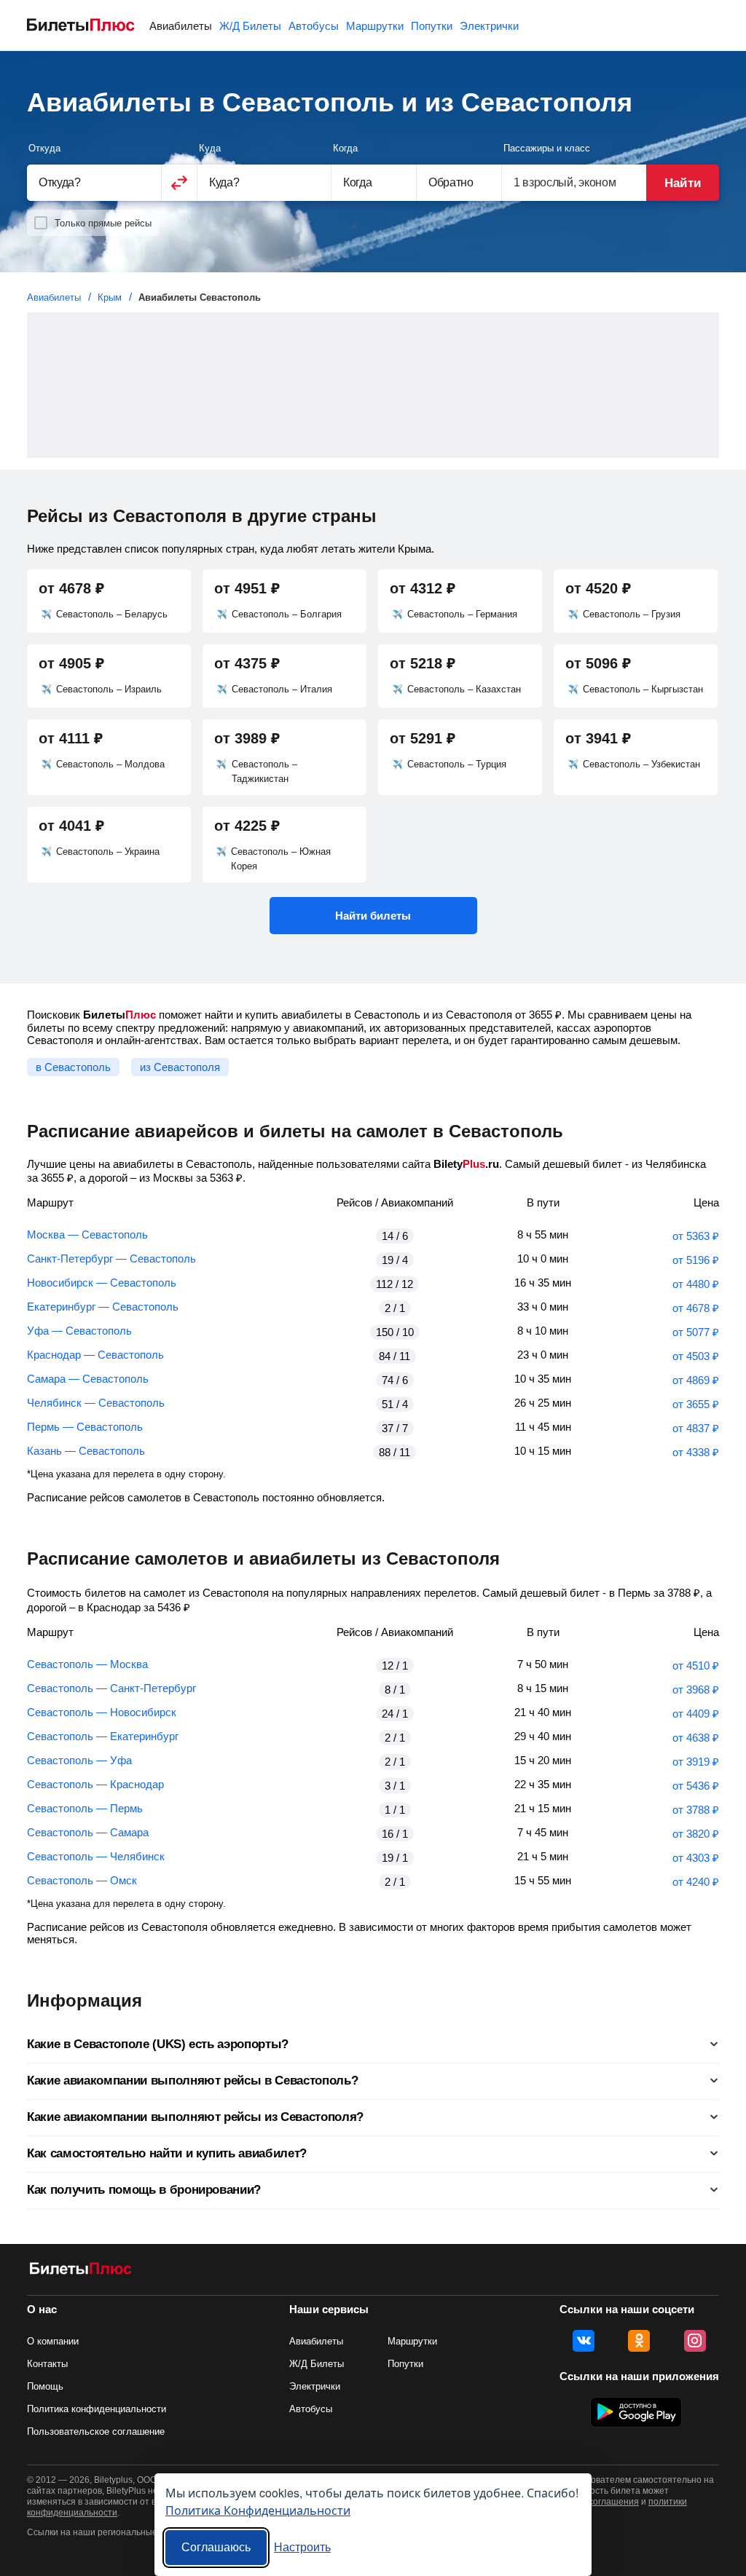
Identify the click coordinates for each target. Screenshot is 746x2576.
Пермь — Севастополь (85, 1427)
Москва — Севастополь (87, 1234)
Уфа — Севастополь (79, 1331)
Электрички (489, 26)
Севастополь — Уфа (79, 1760)
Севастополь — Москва (87, 1664)
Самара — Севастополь (88, 1379)
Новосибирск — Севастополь (102, 1283)
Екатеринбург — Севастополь (103, 1307)
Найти (682, 183)
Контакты (47, 2364)
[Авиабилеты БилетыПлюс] (81, 2271)
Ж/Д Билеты (250, 26)
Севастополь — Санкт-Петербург (111, 1688)
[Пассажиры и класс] (574, 182)
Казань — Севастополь (86, 1451)
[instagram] (695, 2341)
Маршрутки (375, 26)
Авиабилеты (181, 26)
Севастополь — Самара (88, 1832)
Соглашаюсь (216, 2547)
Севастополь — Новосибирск (102, 1712)
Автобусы (314, 26)
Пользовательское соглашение (96, 2431)
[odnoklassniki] (639, 2341)
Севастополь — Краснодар (95, 1784)
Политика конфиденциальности (97, 2409)
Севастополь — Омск (82, 1880)
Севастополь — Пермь (85, 1808)
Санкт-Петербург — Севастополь (111, 1259)
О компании (53, 2341)
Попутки (432, 26)
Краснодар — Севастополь (95, 1355)
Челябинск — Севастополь (96, 1403)
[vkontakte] (584, 2341)
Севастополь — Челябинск (96, 1856)
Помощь (45, 2386)
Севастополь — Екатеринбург (103, 1736)
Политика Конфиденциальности (258, 2510)
